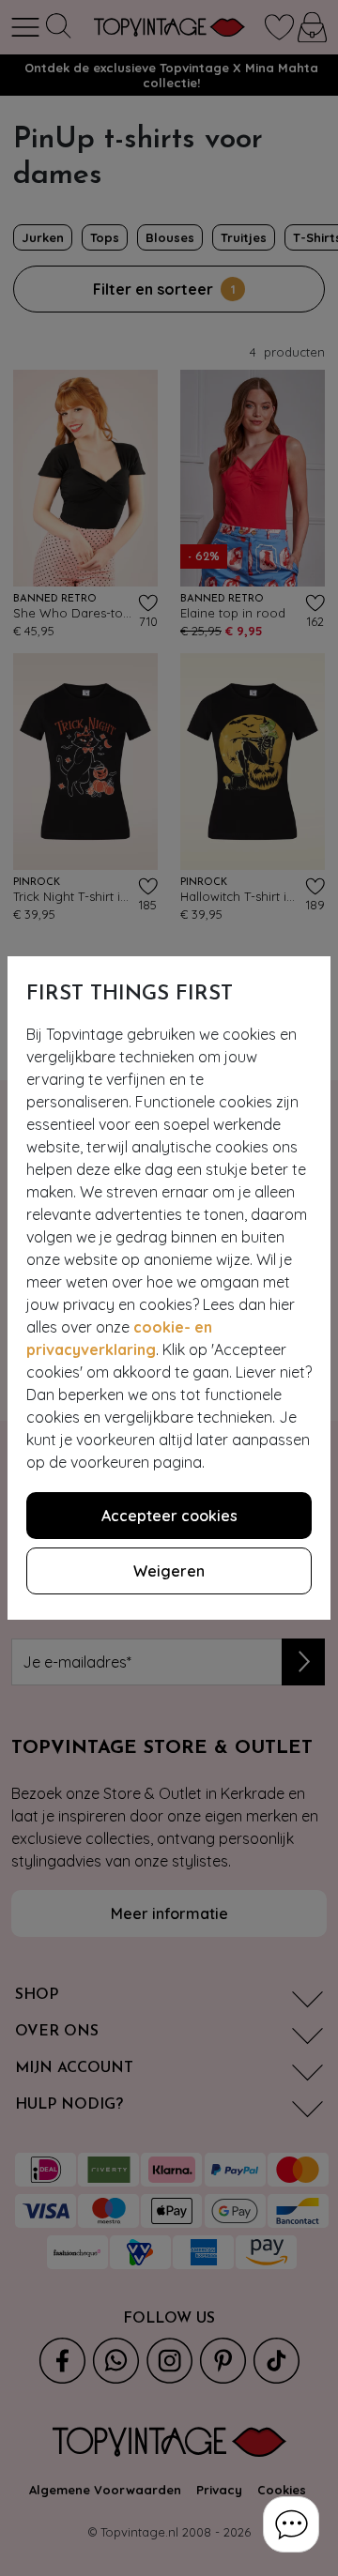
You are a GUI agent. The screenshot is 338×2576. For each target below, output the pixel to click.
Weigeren (169, 1571)
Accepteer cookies (169, 1516)
